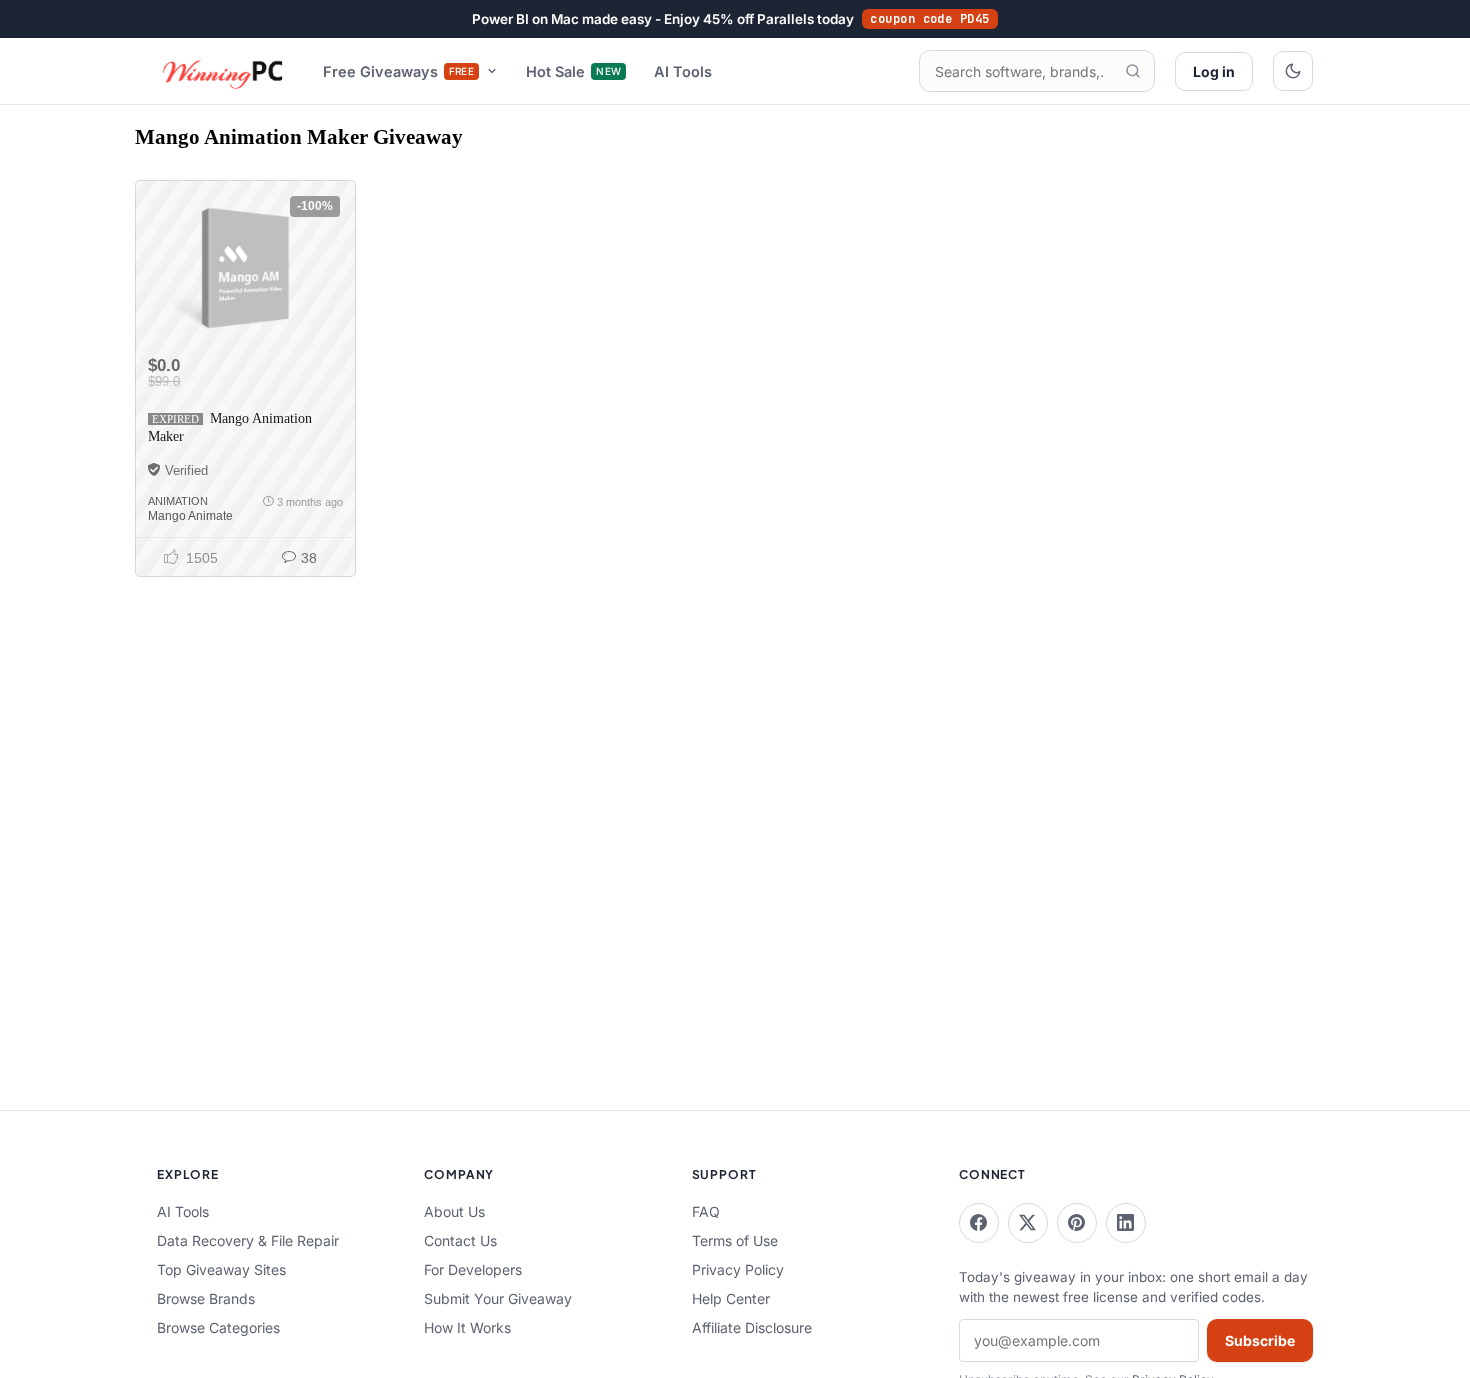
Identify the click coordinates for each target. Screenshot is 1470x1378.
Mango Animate (190, 516)
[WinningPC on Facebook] (979, 1223)
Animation (178, 501)
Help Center (731, 1298)
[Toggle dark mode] (1293, 71)
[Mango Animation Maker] (245, 268)
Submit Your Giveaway (498, 1298)
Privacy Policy (738, 1269)
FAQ (706, 1211)
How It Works (467, 1327)
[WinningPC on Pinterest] (1077, 1223)
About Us (454, 1211)
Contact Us (460, 1240)
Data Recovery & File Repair (248, 1240)
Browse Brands (206, 1298)
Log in (1214, 71)
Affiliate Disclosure (752, 1327)
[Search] (1133, 71)
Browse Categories (218, 1327)
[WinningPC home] (224, 71)
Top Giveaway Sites (221, 1269)
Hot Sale (573, 71)
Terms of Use (735, 1240)
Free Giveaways (399, 71)
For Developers (473, 1269)
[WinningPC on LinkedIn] (1126, 1223)
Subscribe (1260, 1340)
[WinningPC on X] (1028, 1223)
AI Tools (683, 71)
